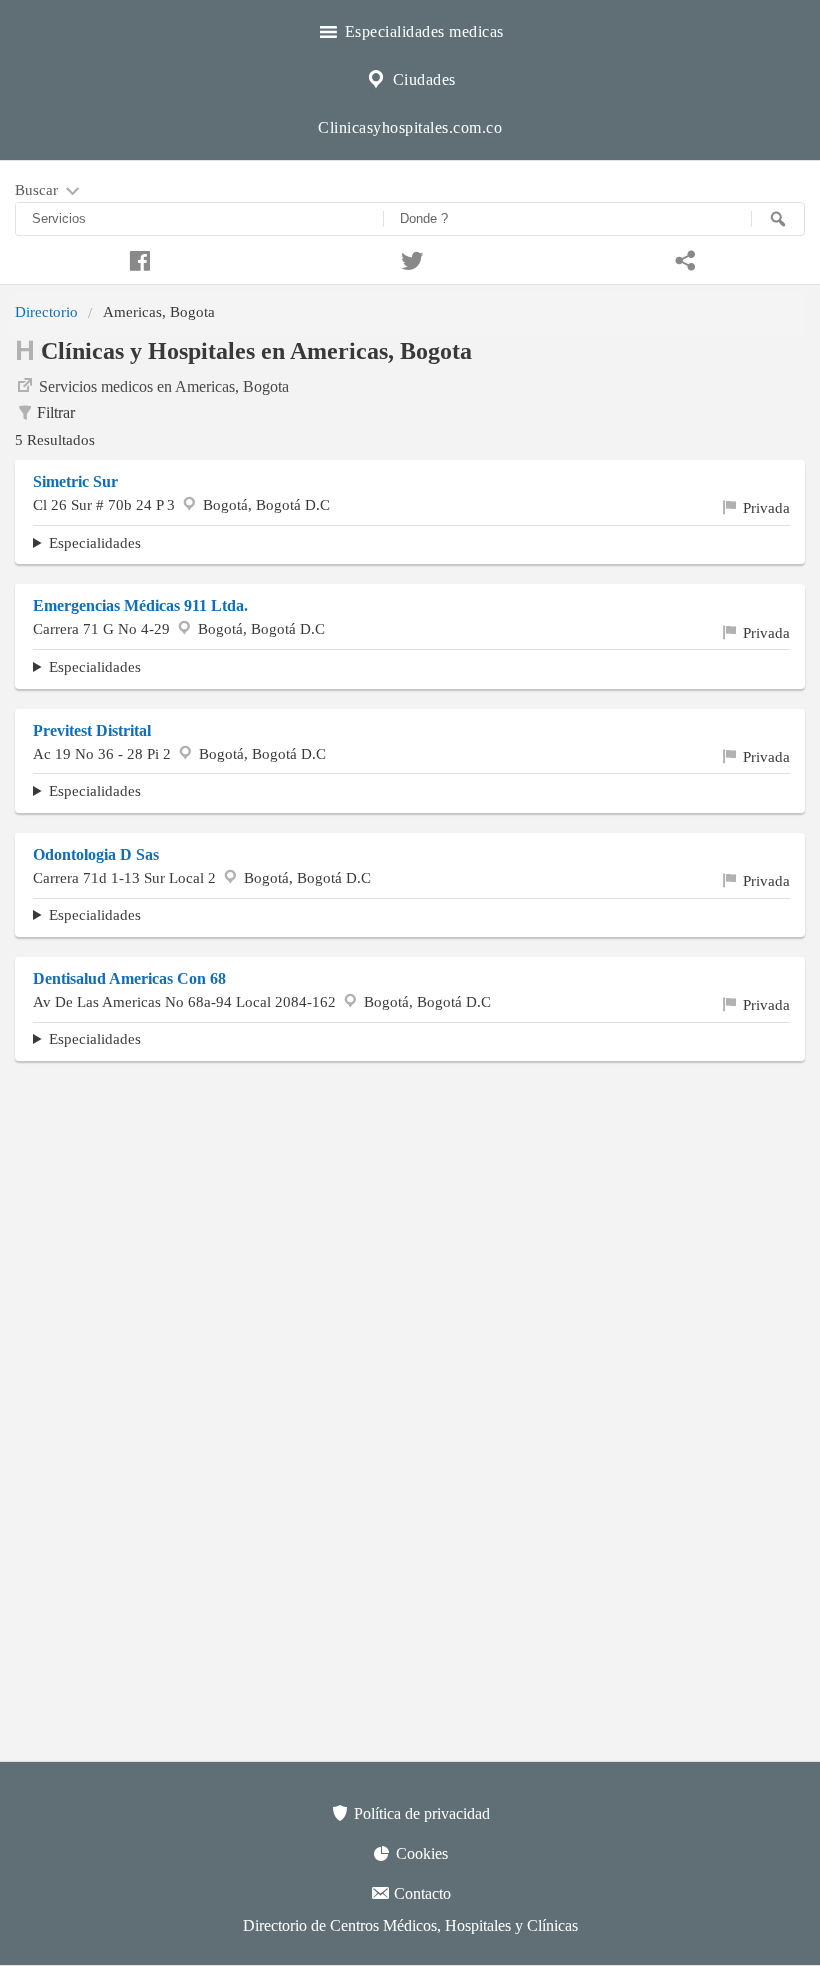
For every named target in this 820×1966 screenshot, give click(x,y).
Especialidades (95, 542)
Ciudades (422, 79)
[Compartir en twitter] (409, 258)
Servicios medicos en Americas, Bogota (164, 386)
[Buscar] (778, 219)
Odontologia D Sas (96, 854)
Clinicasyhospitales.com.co (410, 127)
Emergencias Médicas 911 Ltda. (140, 605)
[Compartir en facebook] (136, 258)
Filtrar (56, 412)
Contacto (420, 1893)
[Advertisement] (410, 1221)
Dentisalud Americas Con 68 (129, 978)
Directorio (46, 311)
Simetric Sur (75, 481)
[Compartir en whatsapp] (683, 258)
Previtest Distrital (92, 730)
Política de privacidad (420, 1813)
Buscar (38, 189)
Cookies (420, 1853)
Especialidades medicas (422, 31)
